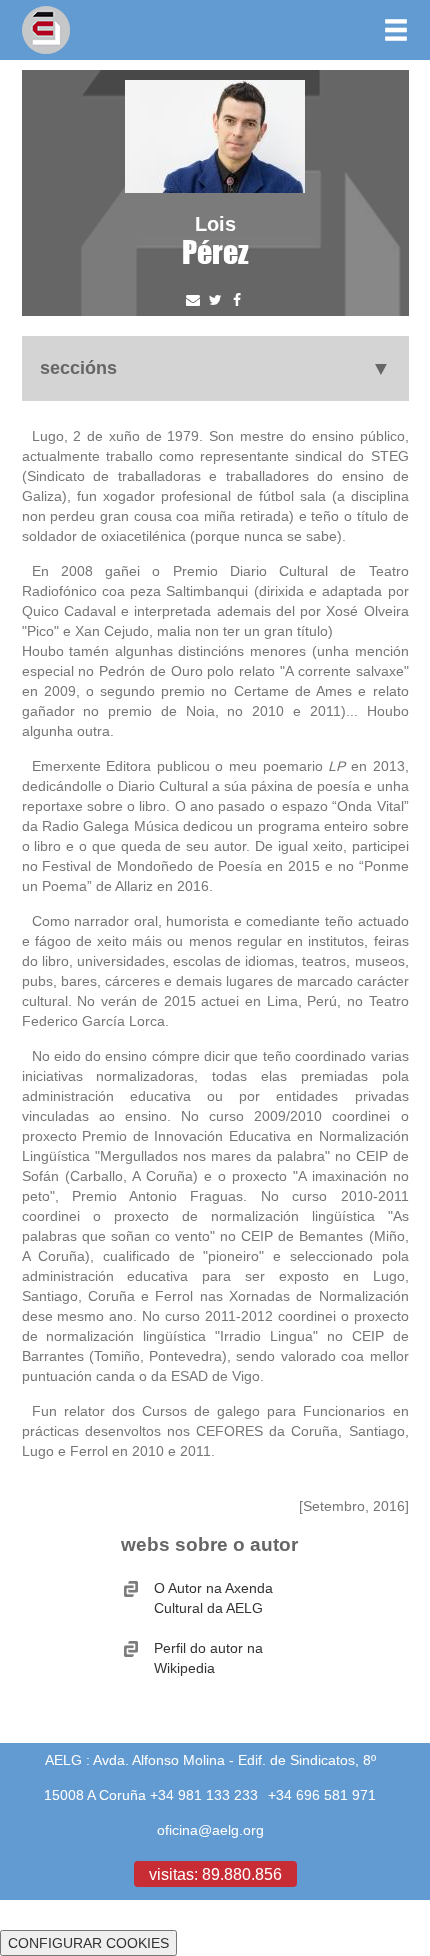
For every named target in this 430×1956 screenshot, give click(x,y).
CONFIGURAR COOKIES (88, 1943)
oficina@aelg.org (210, 1830)
